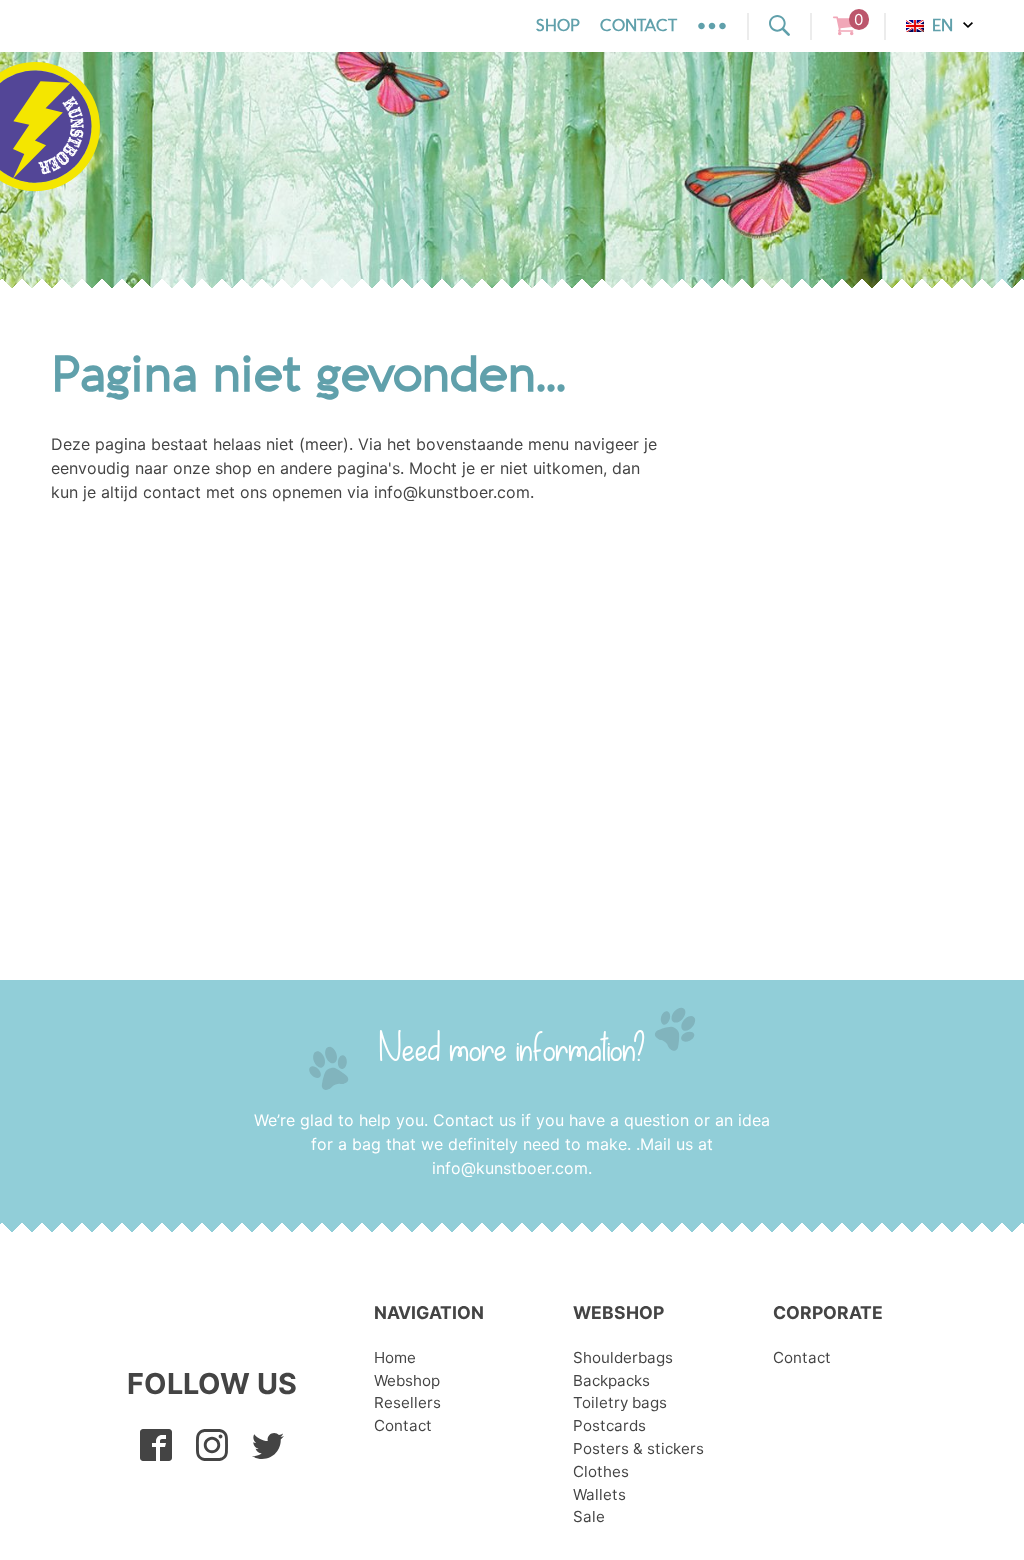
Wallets (599, 1494)
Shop (558, 26)
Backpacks (611, 1380)
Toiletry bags (620, 1402)
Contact (638, 26)
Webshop (407, 1380)
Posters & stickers (638, 1448)
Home (395, 1357)
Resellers (407, 1402)
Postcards (609, 1425)
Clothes (601, 1471)
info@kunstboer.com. (512, 1168)
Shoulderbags (623, 1357)
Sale (589, 1516)
